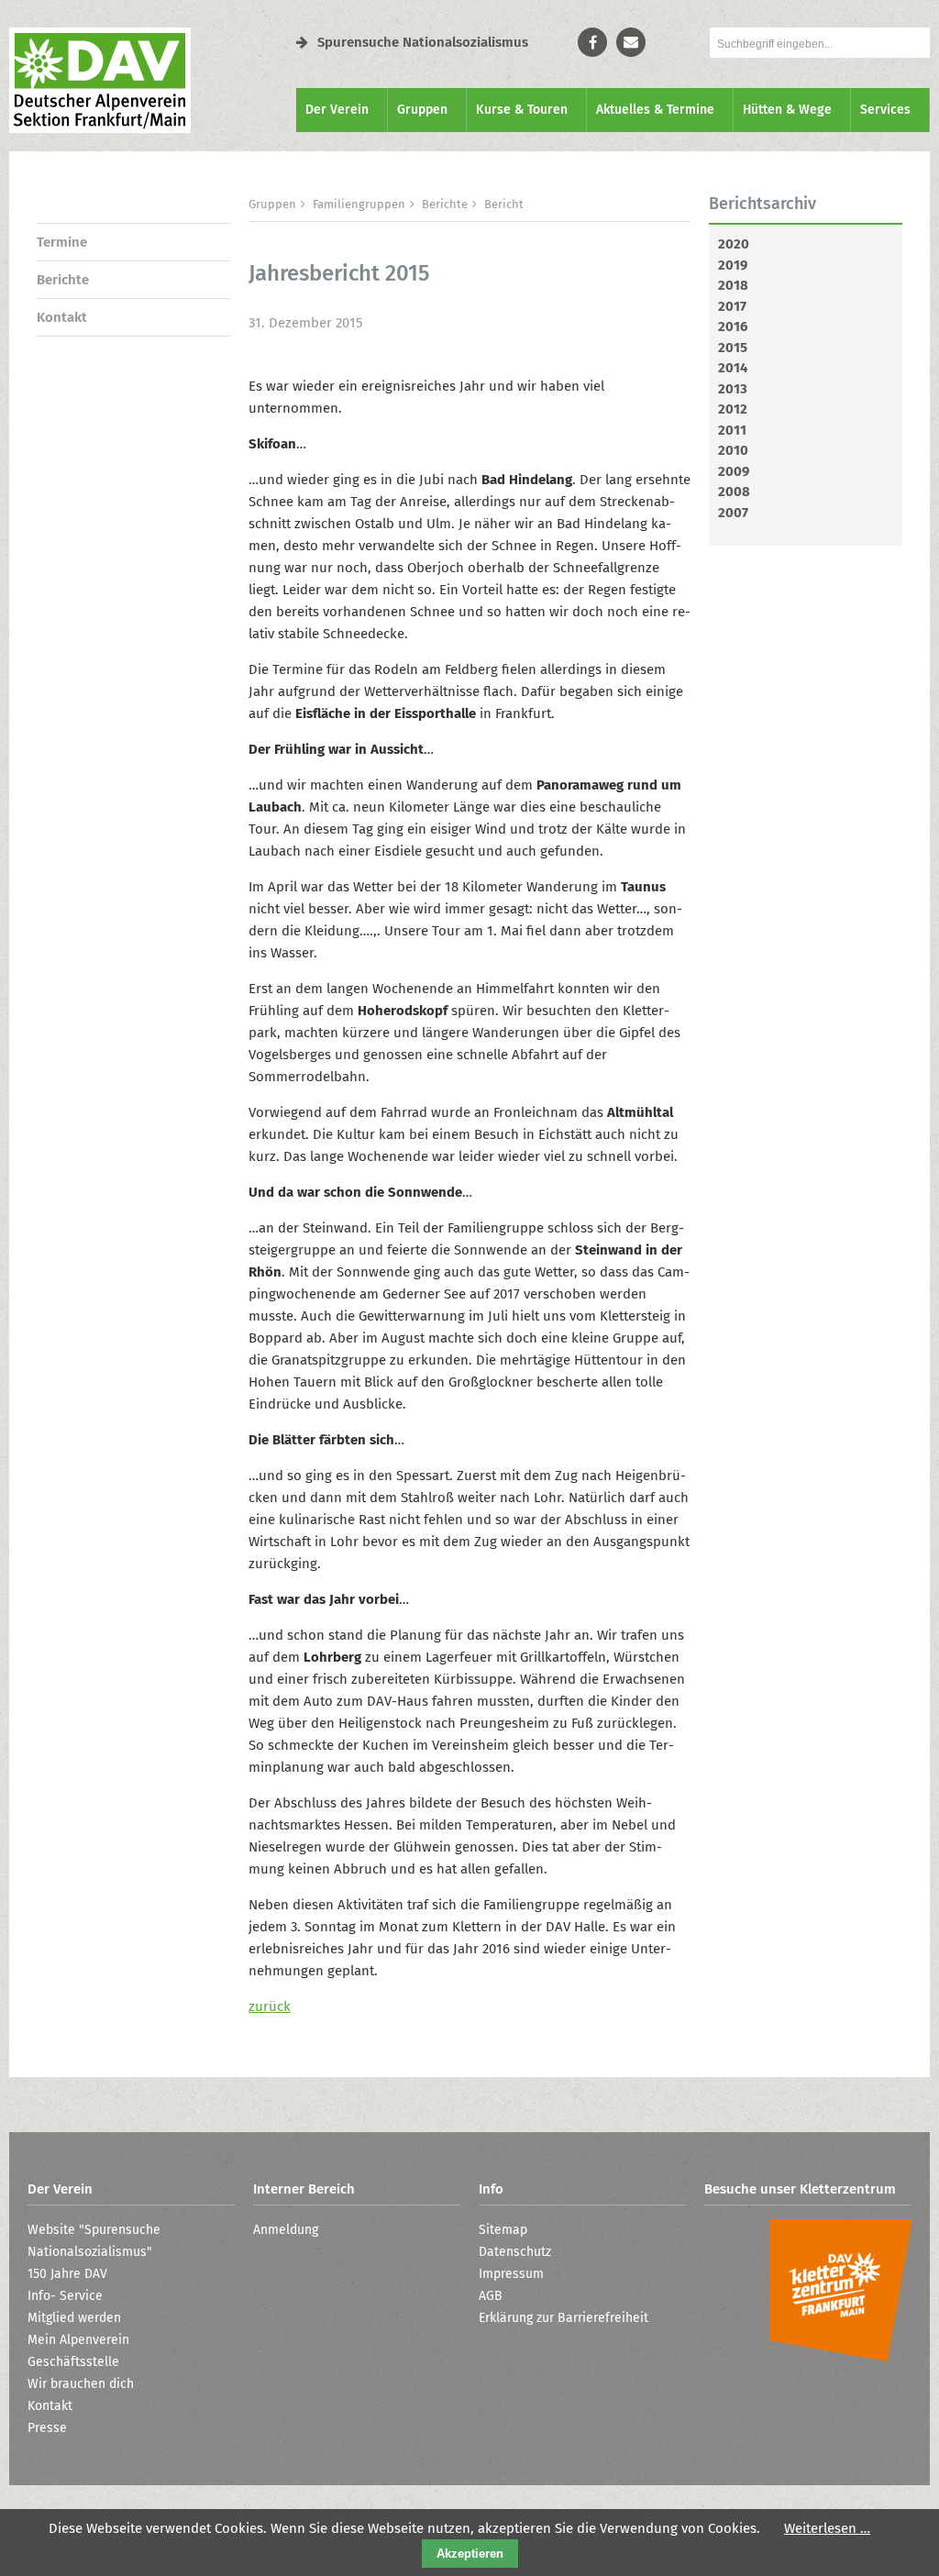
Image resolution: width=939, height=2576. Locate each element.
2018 (733, 285)
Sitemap (503, 2230)
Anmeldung (286, 2230)
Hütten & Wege (787, 110)
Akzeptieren (470, 2554)
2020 (734, 244)
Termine (62, 242)
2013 (733, 389)
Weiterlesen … (827, 2528)
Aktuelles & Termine (655, 110)
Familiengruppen (359, 204)
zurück (270, 2007)
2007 (733, 513)
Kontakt (62, 317)
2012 (733, 409)
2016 (733, 326)
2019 (733, 265)
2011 (732, 430)
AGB (491, 2296)
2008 (734, 492)
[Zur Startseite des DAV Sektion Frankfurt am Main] (100, 128)
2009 (734, 471)
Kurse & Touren (522, 110)
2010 (733, 450)
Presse (47, 2428)
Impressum (511, 2274)
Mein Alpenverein (78, 2340)
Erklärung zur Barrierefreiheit (563, 2318)
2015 (733, 348)
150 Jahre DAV (67, 2274)
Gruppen (422, 110)
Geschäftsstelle (73, 2362)
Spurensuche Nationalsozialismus (423, 42)
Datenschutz (515, 2252)
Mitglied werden (74, 2318)
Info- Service (65, 2296)
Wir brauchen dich (81, 2384)
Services (885, 110)
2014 (733, 368)
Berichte (63, 280)
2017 (732, 306)
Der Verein (337, 110)
